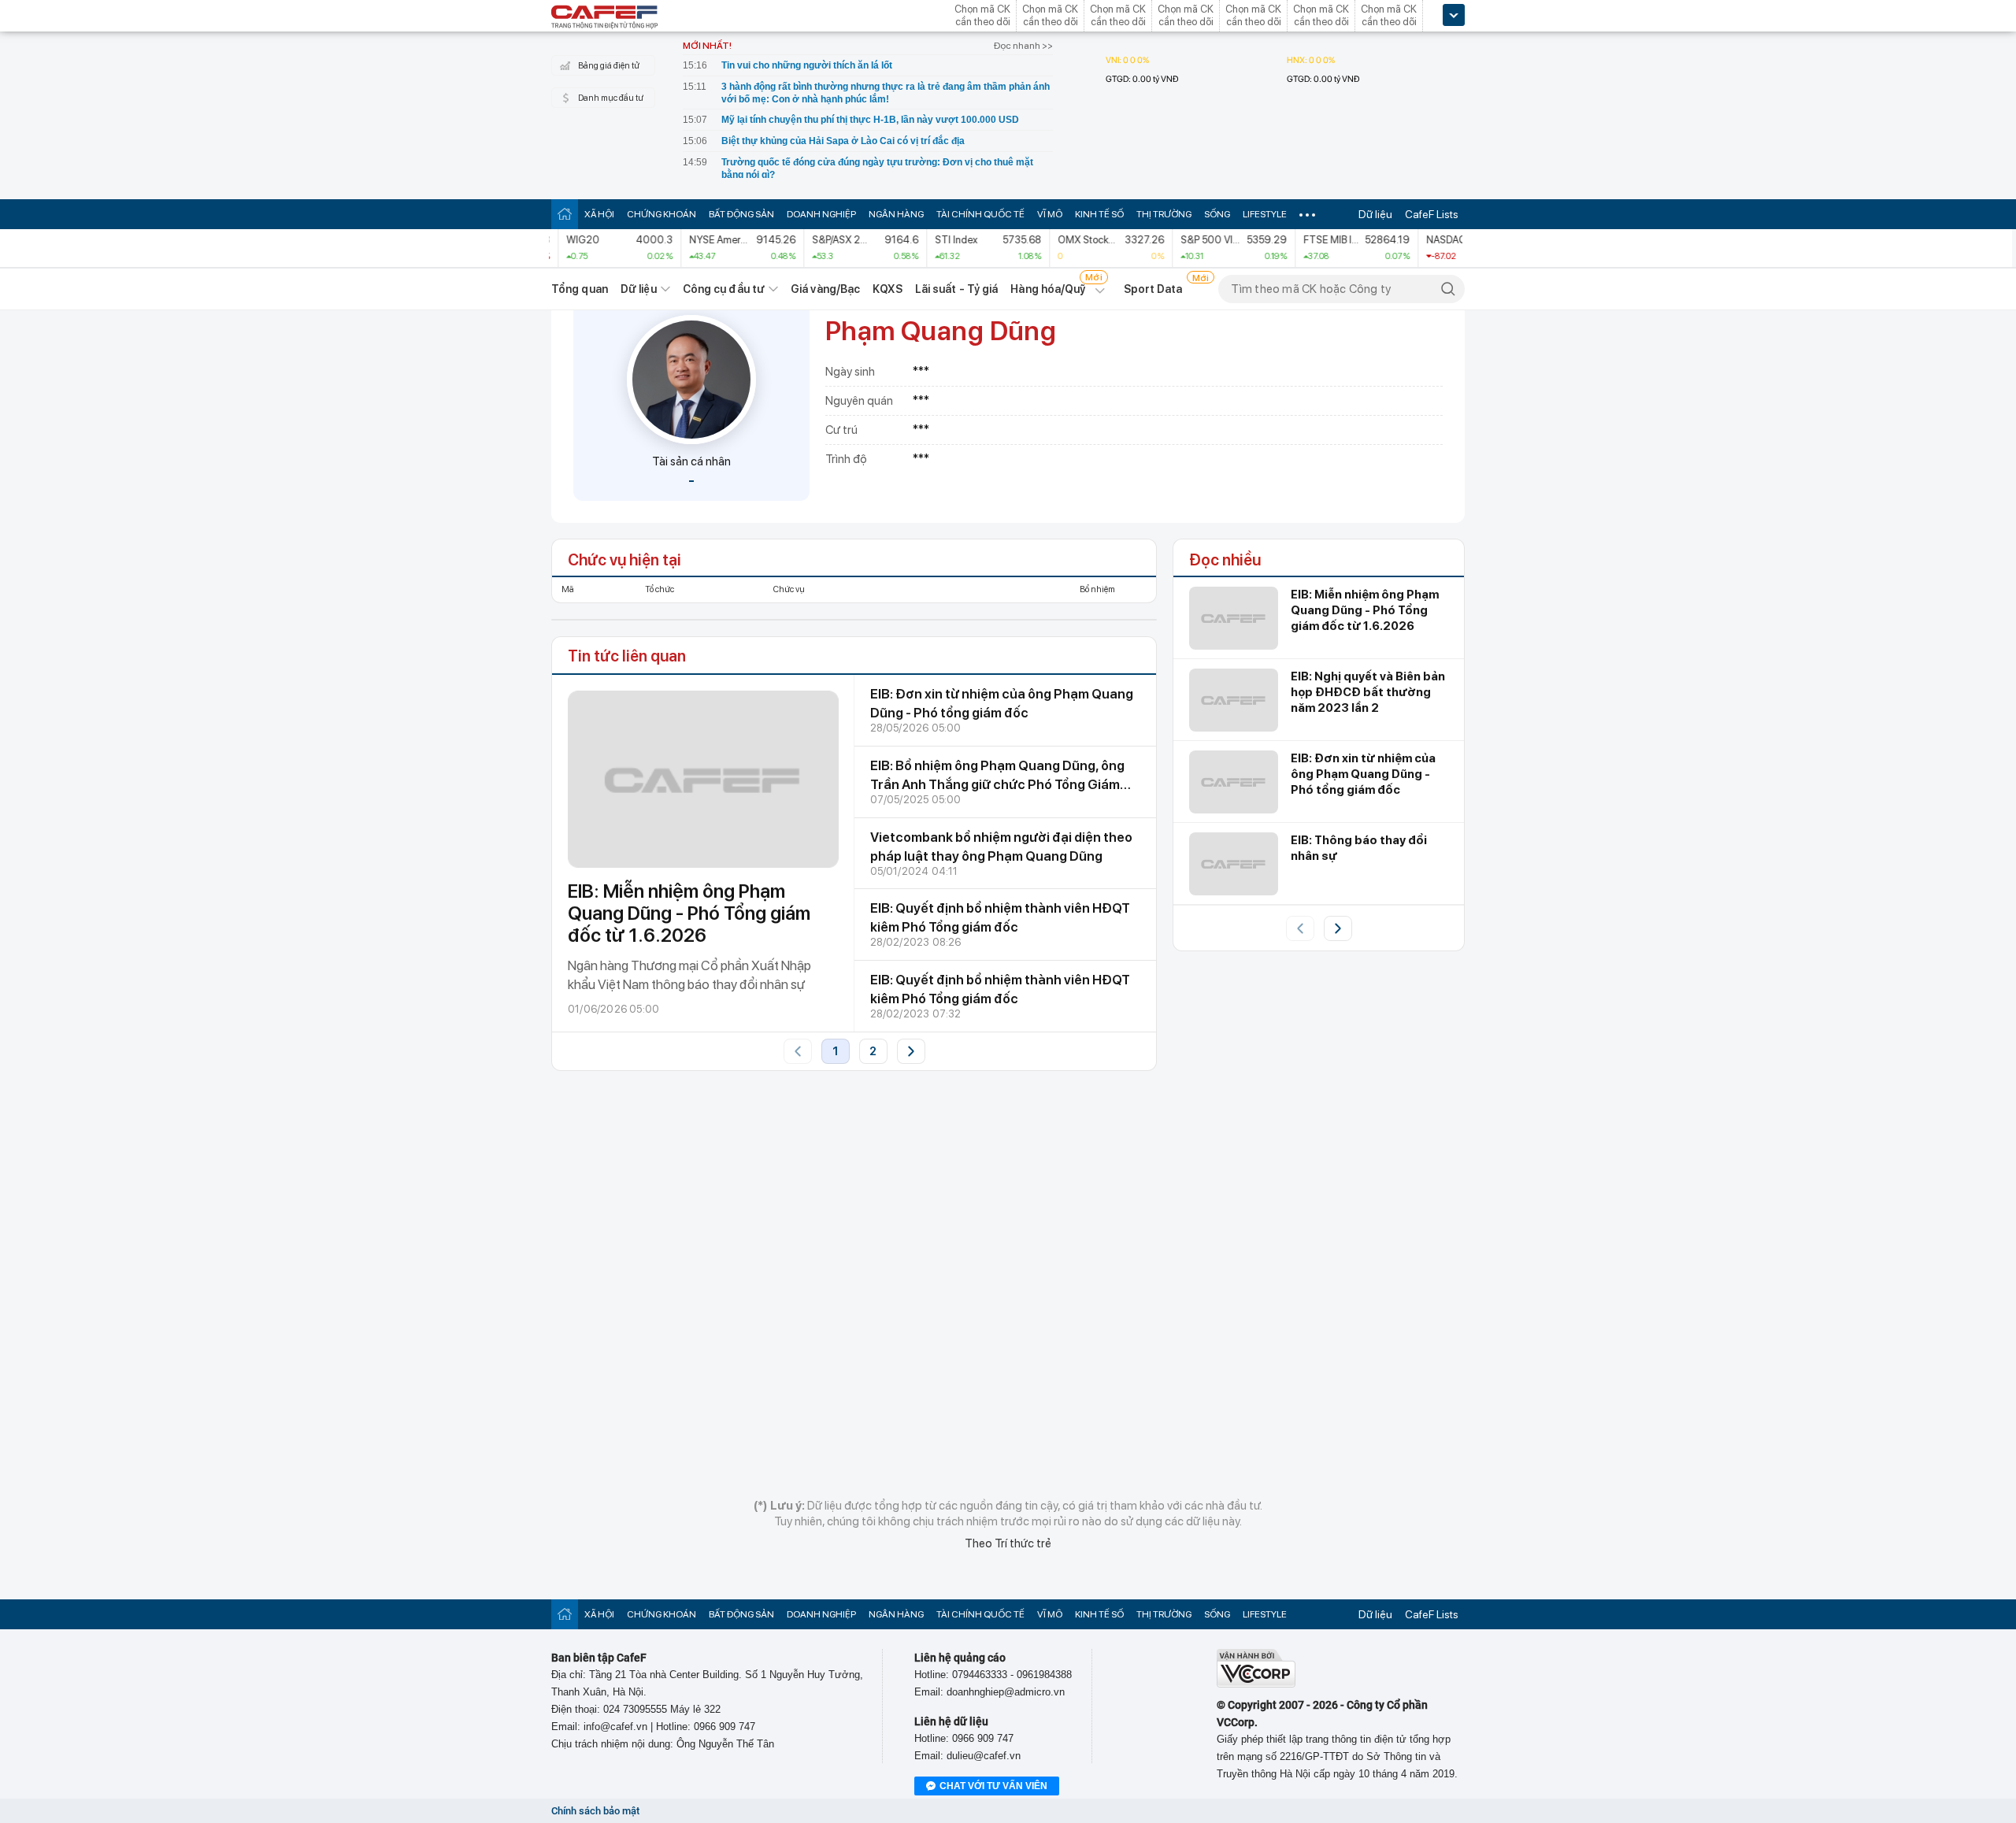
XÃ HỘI (599, 214)
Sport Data (1153, 289)
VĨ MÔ (1050, 214)
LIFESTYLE (1265, 214)
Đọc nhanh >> (1023, 46)
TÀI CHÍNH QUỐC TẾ (980, 214)
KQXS (887, 289)
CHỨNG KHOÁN (661, 214)
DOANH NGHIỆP (821, 214)
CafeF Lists (1432, 214)
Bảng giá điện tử (609, 66)
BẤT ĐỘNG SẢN (741, 214)
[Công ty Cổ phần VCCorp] (1256, 1684)
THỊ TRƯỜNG (1164, 214)
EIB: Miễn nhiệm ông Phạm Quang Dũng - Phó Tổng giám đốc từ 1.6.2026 (689, 913)
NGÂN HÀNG (896, 214)
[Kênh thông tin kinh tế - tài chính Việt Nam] (605, 18)
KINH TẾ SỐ (1099, 214)
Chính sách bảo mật (595, 1811)
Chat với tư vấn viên (993, 1786)
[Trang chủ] (565, 214)
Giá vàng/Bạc (825, 289)
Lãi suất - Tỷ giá (957, 289)
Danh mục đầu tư (611, 98)
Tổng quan (580, 289)
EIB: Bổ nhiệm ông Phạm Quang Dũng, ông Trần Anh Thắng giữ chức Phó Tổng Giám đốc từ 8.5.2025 (997, 784)
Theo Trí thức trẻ (1008, 1543)
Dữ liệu (1375, 214)
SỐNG (1217, 214)
